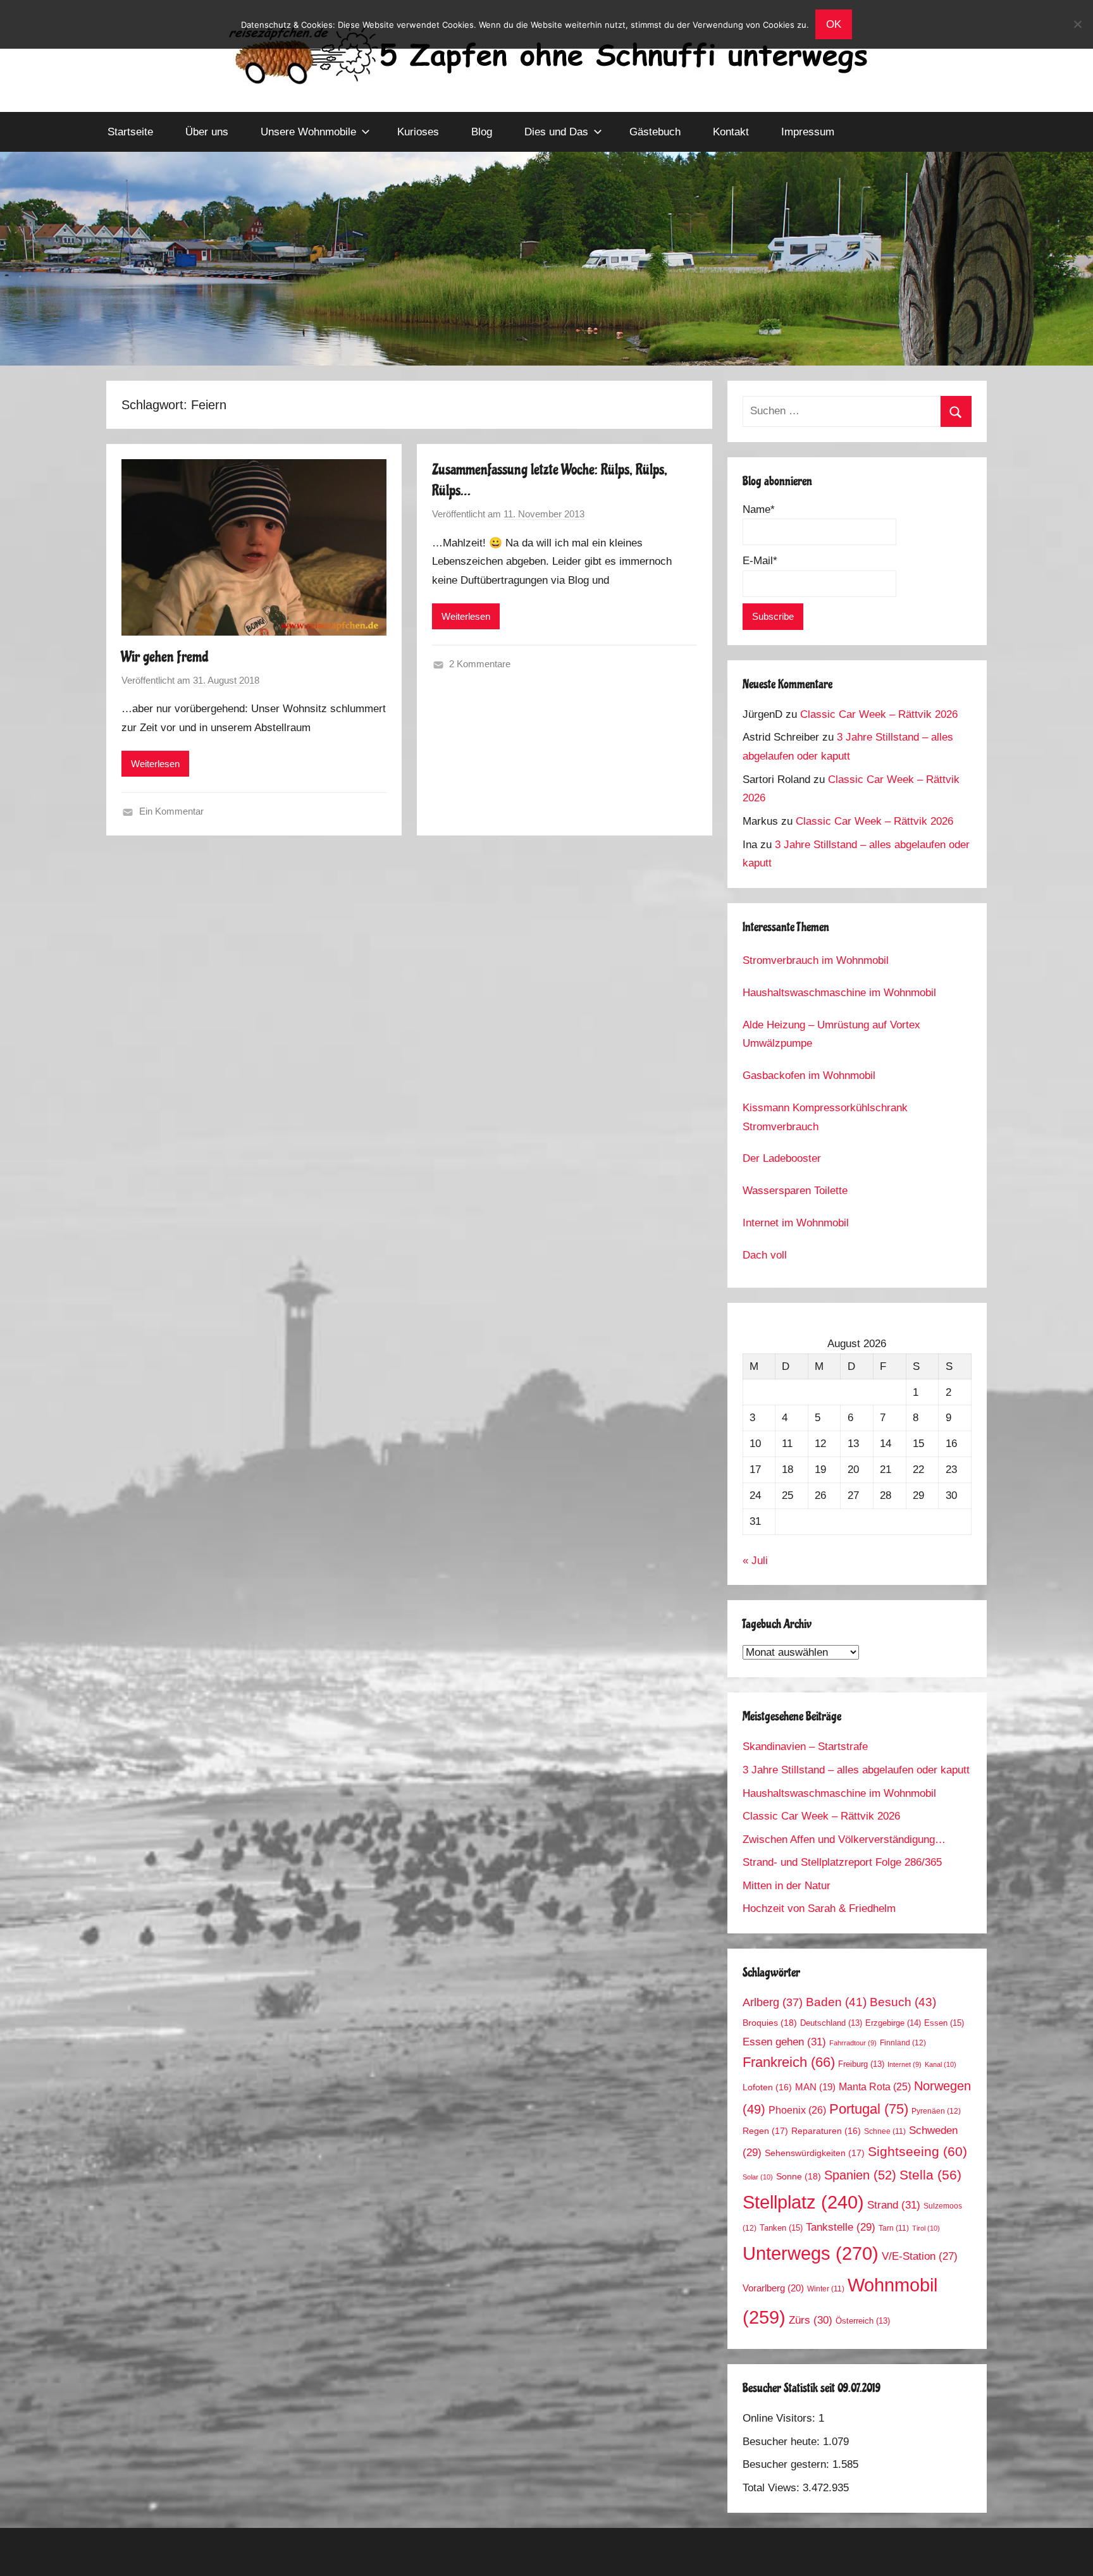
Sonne (799, 2176)
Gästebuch (655, 132)
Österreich (863, 2321)
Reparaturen (826, 2131)
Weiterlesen (155, 764)
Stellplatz (803, 2202)
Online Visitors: (781, 2418)
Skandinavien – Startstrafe (805, 1747)
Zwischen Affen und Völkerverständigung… (844, 1840)
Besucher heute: (783, 2442)
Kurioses (418, 132)
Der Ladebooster (782, 1158)
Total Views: (773, 2488)
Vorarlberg (773, 2288)
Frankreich (789, 2062)
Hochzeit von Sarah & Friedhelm (819, 1908)
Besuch (903, 2002)
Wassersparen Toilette (795, 1191)
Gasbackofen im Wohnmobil (809, 1075)
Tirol (926, 2228)
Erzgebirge (893, 2023)
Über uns (207, 132)
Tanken (781, 2228)
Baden (836, 2002)
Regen (765, 2131)
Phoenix (797, 2110)
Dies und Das (556, 132)
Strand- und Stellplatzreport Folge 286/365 (842, 1862)
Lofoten (767, 2087)
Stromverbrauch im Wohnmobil (816, 960)
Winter (826, 2289)
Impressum (808, 132)
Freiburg (861, 2064)
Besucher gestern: (787, 2464)
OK (834, 24)
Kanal (941, 2064)
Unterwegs (811, 2253)
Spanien (860, 2175)
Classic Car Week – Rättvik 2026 (879, 714)
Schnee (885, 2131)
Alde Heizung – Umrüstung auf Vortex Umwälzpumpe (831, 1034)
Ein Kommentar (171, 811)
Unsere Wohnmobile (308, 132)
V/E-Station (920, 2256)
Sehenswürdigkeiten (815, 2153)
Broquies (770, 2023)
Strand (894, 2205)
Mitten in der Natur (787, 1886)
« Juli (755, 1561)
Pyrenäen (936, 2111)
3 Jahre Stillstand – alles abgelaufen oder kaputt (856, 1770)
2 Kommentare (480, 664)
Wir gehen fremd (165, 657)
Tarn (894, 2228)
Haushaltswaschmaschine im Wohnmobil (839, 993)
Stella (930, 2175)
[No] (1077, 24)
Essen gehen (784, 2042)
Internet (905, 2064)
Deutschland (831, 2023)
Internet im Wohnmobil (796, 1223)
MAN (815, 2087)
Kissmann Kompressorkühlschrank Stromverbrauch (825, 1117)
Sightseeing (917, 2151)
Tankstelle (841, 2227)
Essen (944, 2023)
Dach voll (765, 1255)
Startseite (130, 132)
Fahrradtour (853, 2043)
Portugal (869, 2109)
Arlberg (773, 2002)
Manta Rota (875, 2087)
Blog (482, 132)
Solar (758, 2177)
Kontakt (731, 132)
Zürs (811, 2320)
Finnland (903, 2043)
